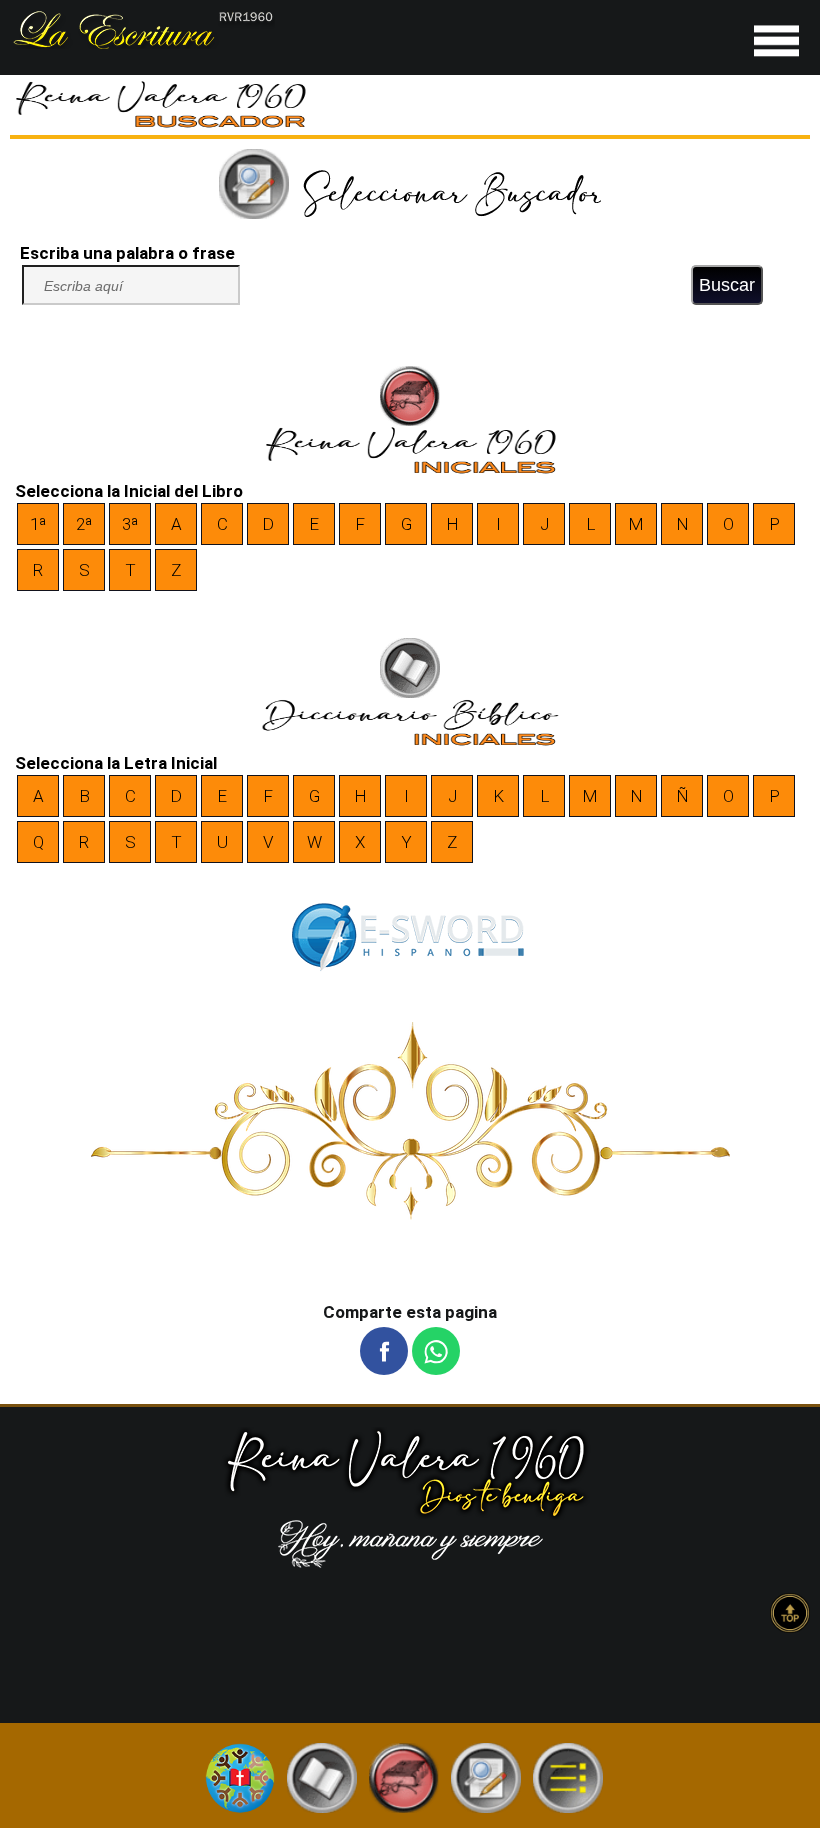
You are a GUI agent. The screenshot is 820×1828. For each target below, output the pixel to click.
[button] (384, 1351)
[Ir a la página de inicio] (142, 43)
